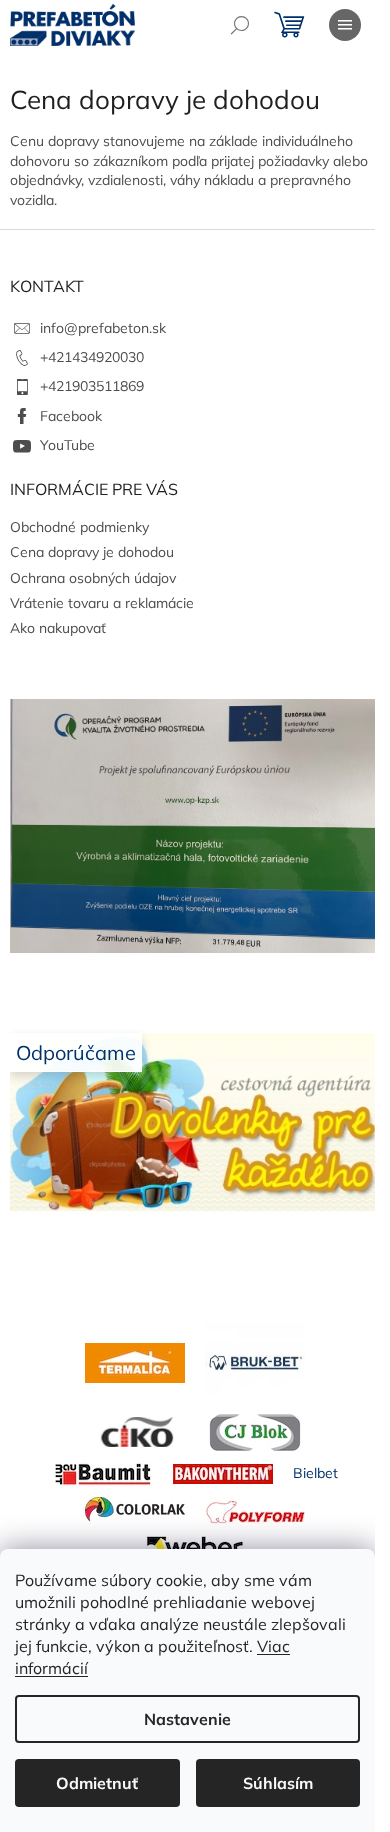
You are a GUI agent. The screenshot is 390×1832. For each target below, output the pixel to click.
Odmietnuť (97, 1783)
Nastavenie (187, 1719)
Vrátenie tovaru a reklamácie (102, 603)
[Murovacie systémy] (135, 1361)
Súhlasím (278, 1783)
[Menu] (345, 25)
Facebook (71, 416)
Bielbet (315, 1473)
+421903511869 (92, 386)
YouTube (67, 445)
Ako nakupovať (58, 628)
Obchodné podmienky (79, 527)
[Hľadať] (240, 25)
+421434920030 (92, 357)
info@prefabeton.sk (103, 328)
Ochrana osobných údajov (93, 578)
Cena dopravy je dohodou (92, 552)
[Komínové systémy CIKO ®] (135, 1431)
